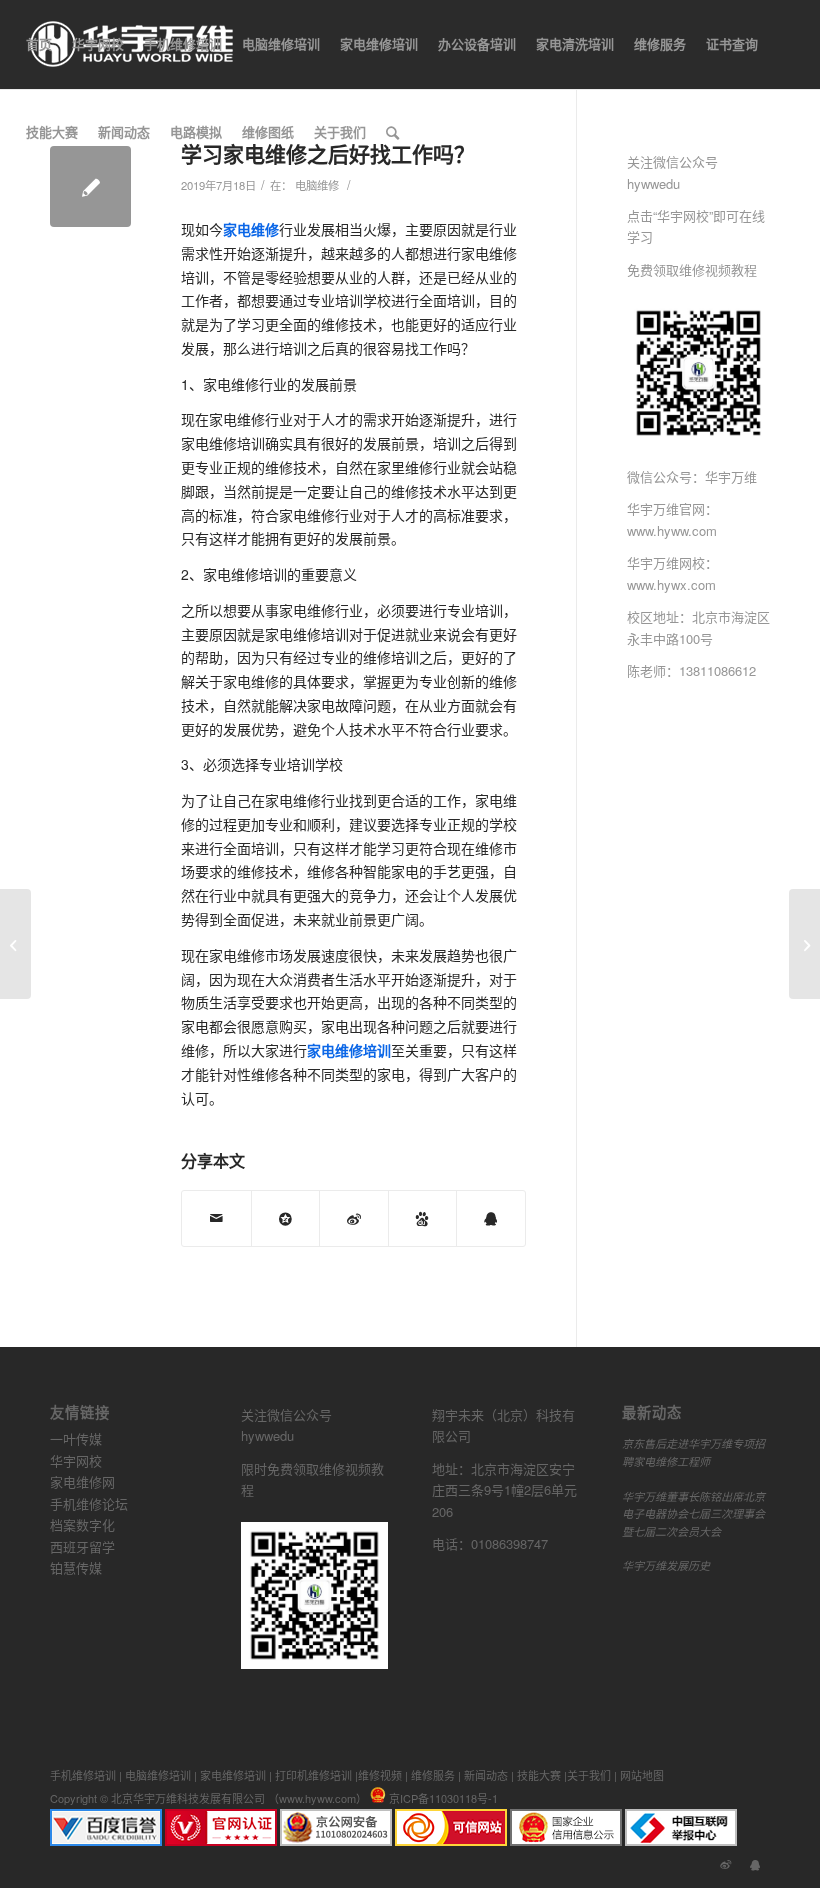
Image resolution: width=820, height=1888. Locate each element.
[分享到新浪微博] (354, 1218)
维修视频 (380, 1775)
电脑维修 (317, 185)
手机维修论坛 (89, 1503)
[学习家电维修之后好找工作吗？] (90, 186)
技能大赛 (539, 1775)
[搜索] (392, 132)
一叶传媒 (76, 1438)
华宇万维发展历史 (666, 1565)
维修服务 (433, 1775)
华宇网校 (76, 1460)
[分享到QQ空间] (286, 1218)
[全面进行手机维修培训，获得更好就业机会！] (15, 944)
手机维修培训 (83, 1775)
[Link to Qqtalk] (755, 1863)
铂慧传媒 (76, 1567)
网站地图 (642, 1775)
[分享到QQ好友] (491, 1218)
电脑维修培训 (158, 1775)
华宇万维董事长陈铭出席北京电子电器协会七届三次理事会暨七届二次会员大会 (693, 1514)
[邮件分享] (216, 1218)
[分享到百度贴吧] (423, 1218)
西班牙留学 (82, 1546)
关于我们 (589, 1775)
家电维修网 (82, 1481)
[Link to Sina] (725, 1863)
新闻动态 (486, 1775)
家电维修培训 (233, 1775)
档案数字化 (82, 1524)
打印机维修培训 (313, 1775)
